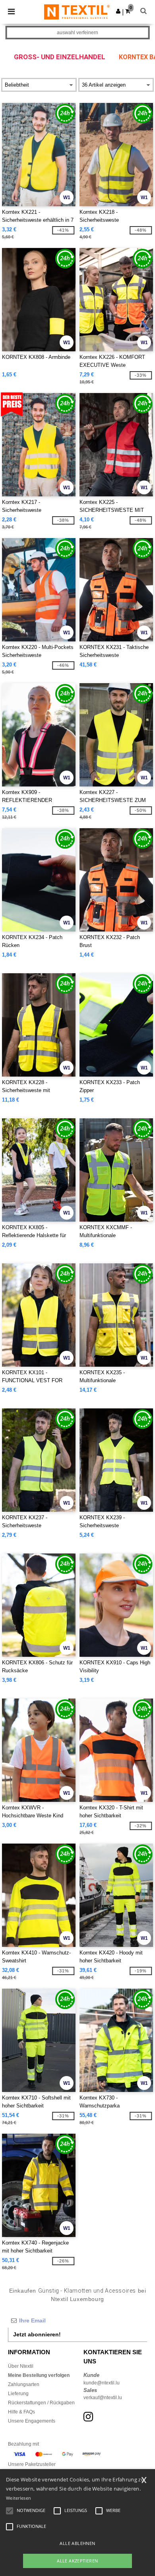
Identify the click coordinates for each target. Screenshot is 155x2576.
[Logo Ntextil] (77, 12)
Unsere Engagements (32, 2421)
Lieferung (18, 2394)
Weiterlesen (18, 2498)
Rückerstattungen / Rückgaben (41, 2403)
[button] (118, 11)
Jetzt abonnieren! (37, 2334)
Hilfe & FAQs (21, 2412)
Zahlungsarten (24, 2384)
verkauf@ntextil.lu (103, 2398)
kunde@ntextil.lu (102, 2383)
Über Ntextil (21, 2366)
